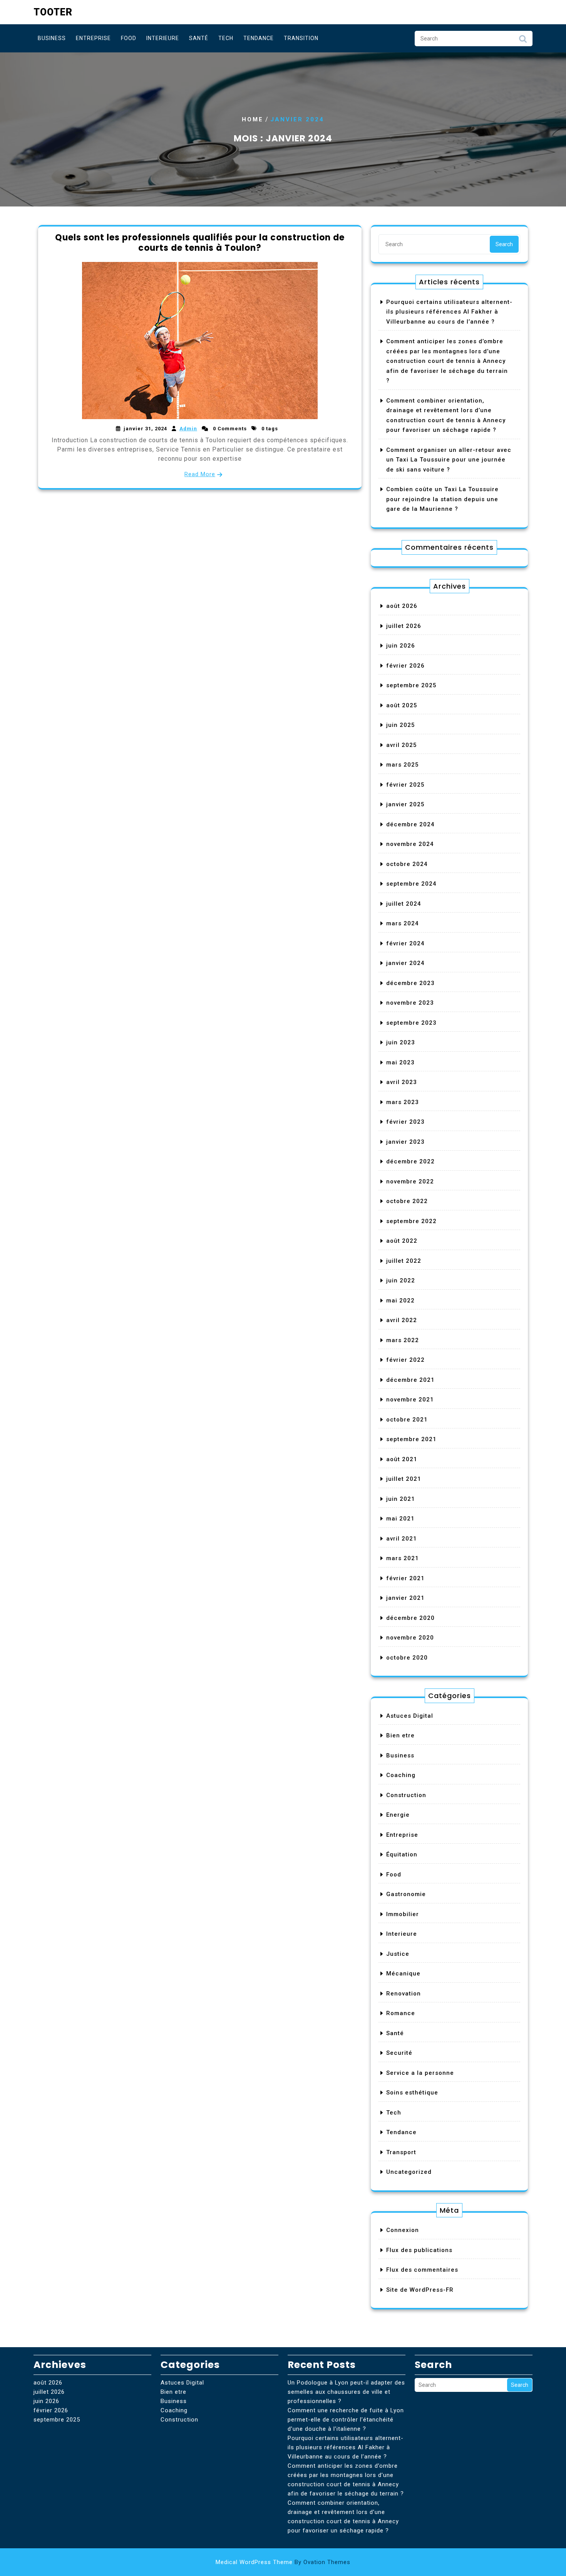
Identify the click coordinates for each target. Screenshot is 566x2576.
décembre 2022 (410, 1161)
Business (52, 38)
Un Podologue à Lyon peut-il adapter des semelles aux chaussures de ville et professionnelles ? (346, 2392)
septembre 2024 (411, 884)
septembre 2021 (411, 1439)
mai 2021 (400, 1519)
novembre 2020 (410, 1638)
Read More (200, 474)
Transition (301, 38)
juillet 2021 (404, 1479)
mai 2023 (400, 1062)
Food (129, 38)
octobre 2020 (407, 1658)
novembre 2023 (410, 1003)
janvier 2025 (405, 804)
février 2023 (405, 1122)
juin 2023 (401, 1042)
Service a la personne (420, 2073)
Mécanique (403, 1974)
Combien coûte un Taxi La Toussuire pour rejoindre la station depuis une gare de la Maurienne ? (442, 499)
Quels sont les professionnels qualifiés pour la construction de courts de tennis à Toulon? (200, 242)
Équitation (402, 1854)
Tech (226, 38)
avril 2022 (402, 1320)
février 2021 (405, 1578)
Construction (406, 1795)
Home (253, 119)
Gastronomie (406, 1894)
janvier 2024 (405, 963)
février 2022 (405, 1360)
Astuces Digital (410, 1716)
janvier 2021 (405, 1598)
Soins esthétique (412, 2093)
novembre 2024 (410, 844)
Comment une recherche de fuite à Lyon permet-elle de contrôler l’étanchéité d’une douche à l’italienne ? (346, 2420)
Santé (199, 38)
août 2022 (402, 1241)
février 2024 (405, 943)
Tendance (259, 38)
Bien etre (400, 1735)
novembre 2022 (410, 1181)
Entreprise (93, 38)
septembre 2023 (411, 1023)
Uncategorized (409, 2172)
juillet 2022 (404, 1261)
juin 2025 (401, 725)
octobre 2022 (407, 1201)
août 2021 (402, 1459)
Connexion (403, 2230)
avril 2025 (402, 745)
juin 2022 (401, 1280)
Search (523, 41)
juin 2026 (401, 646)
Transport (401, 2152)
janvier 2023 (405, 1142)
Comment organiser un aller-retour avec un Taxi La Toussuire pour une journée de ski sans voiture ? (449, 460)
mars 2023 (403, 1102)
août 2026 (402, 606)
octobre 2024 (407, 864)
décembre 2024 (410, 824)
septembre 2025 (411, 685)
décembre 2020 (410, 1618)
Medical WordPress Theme (283, 2562)
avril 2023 (402, 1082)
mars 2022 (403, 1340)
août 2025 (402, 705)
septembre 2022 (411, 1221)
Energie (398, 1815)
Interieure (163, 38)
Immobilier (403, 1914)
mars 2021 (403, 1558)
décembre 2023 (410, 983)
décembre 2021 (410, 1380)
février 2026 (405, 666)
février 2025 (405, 785)
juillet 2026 (404, 626)
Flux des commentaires (422, 2270)
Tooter (53, 12)
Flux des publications (419, 2250)
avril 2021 (402, 1539)
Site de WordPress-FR (420, 2290)
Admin (188, 429)
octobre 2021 (407, 1420)
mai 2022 (400, 1301)
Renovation (404, 1994)
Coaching (401, 1775)
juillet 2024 (404, 904)
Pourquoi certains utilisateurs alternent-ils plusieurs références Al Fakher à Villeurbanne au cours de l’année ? (449, 312)
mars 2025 (403, 765)
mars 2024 (403, 923)
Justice (398, 1954)
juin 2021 (401, 1499)
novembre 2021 (410, 1400)
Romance (401, 2013)
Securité (399, 2053)
